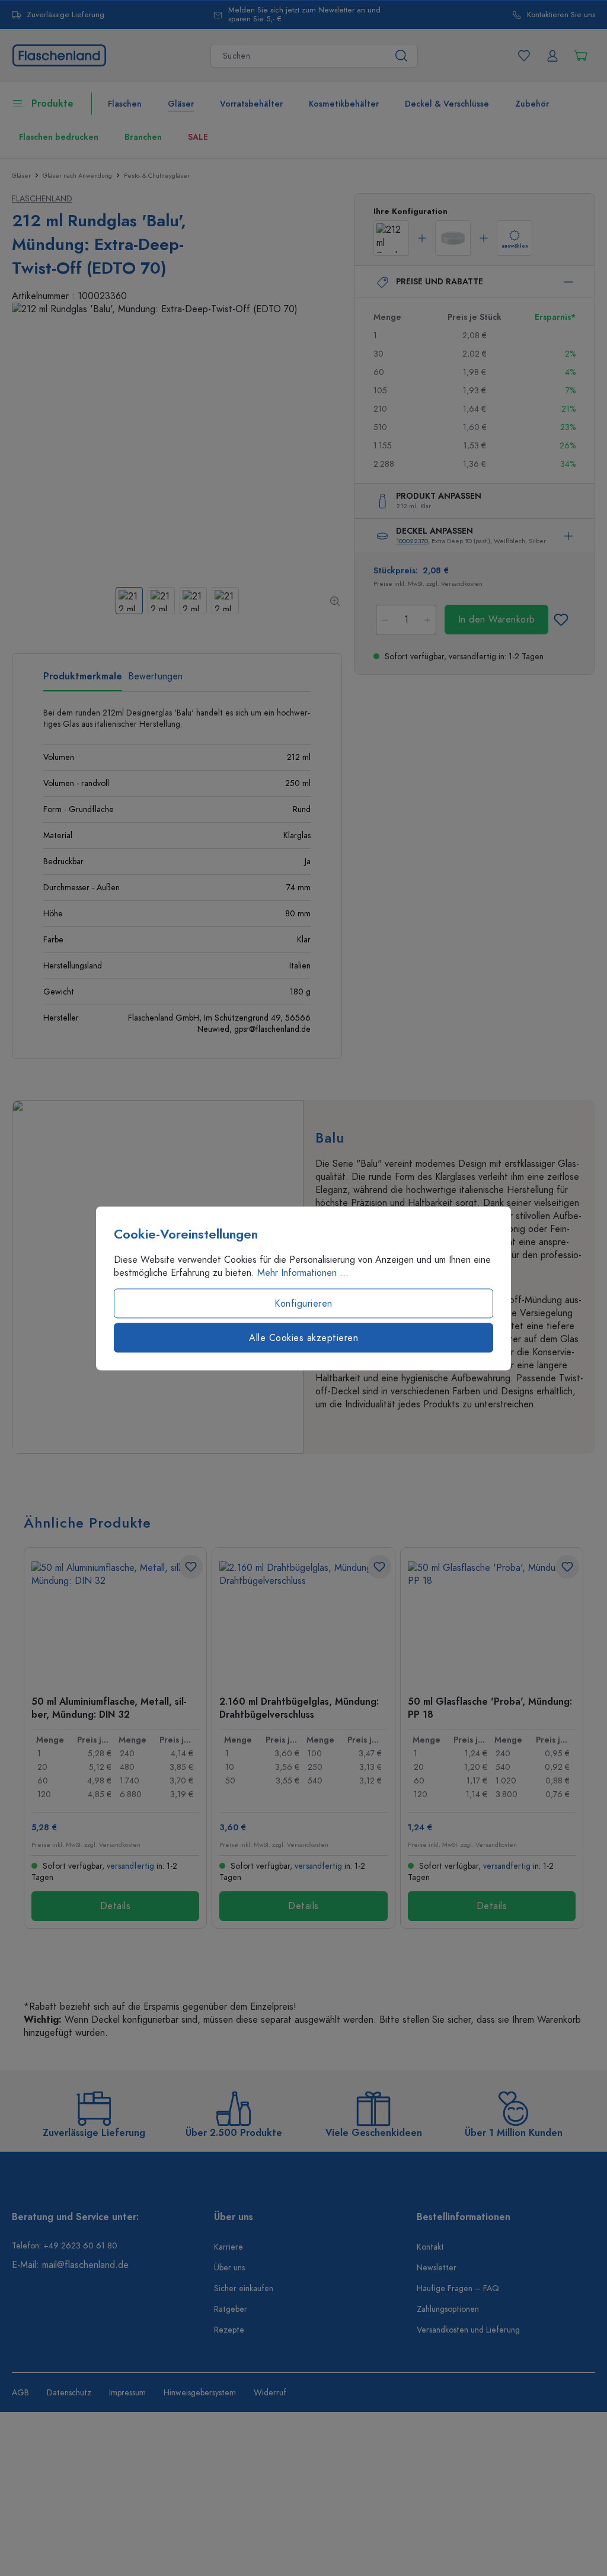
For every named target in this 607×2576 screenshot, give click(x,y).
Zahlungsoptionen (448, 2309)
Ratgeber (231, 2309)
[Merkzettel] (524, 56)
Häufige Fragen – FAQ (458, 2288)
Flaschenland (42, 199)
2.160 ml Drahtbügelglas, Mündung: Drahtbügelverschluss (299, 1708)
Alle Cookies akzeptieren (303, 1337)
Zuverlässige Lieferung (66, 15)
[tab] (83, 681)
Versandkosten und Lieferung (468, 2330)
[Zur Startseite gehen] (59, 55)
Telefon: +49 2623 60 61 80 (65, 2246)
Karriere (229, 2247)
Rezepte (229, 2330)
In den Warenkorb (497, 620)
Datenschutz (69, 2393)
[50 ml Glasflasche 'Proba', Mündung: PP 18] (492, 1621)
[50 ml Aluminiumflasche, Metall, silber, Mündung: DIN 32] (115, 1621)
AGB (20, 2393)
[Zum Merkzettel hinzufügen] (561, 620)
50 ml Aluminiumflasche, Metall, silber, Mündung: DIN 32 (109, 1708)
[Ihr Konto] (552, 56)
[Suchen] (402, 56)
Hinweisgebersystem (200, 2393)
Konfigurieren (303, 1303)
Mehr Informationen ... (303, 1272)
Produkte (52, 104)
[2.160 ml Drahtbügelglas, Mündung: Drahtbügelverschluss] (303, 1621)
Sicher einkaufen (244, 2288)
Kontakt (430, 2247)
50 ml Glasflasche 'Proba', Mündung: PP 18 (490, 1708)
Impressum (127, 2393)
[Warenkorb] (581, 56)
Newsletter (437, 2268)
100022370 (412, 541)
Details (116, 1906)
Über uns (229, 2268)
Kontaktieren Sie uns (561, 15)
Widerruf (270, 2393)
